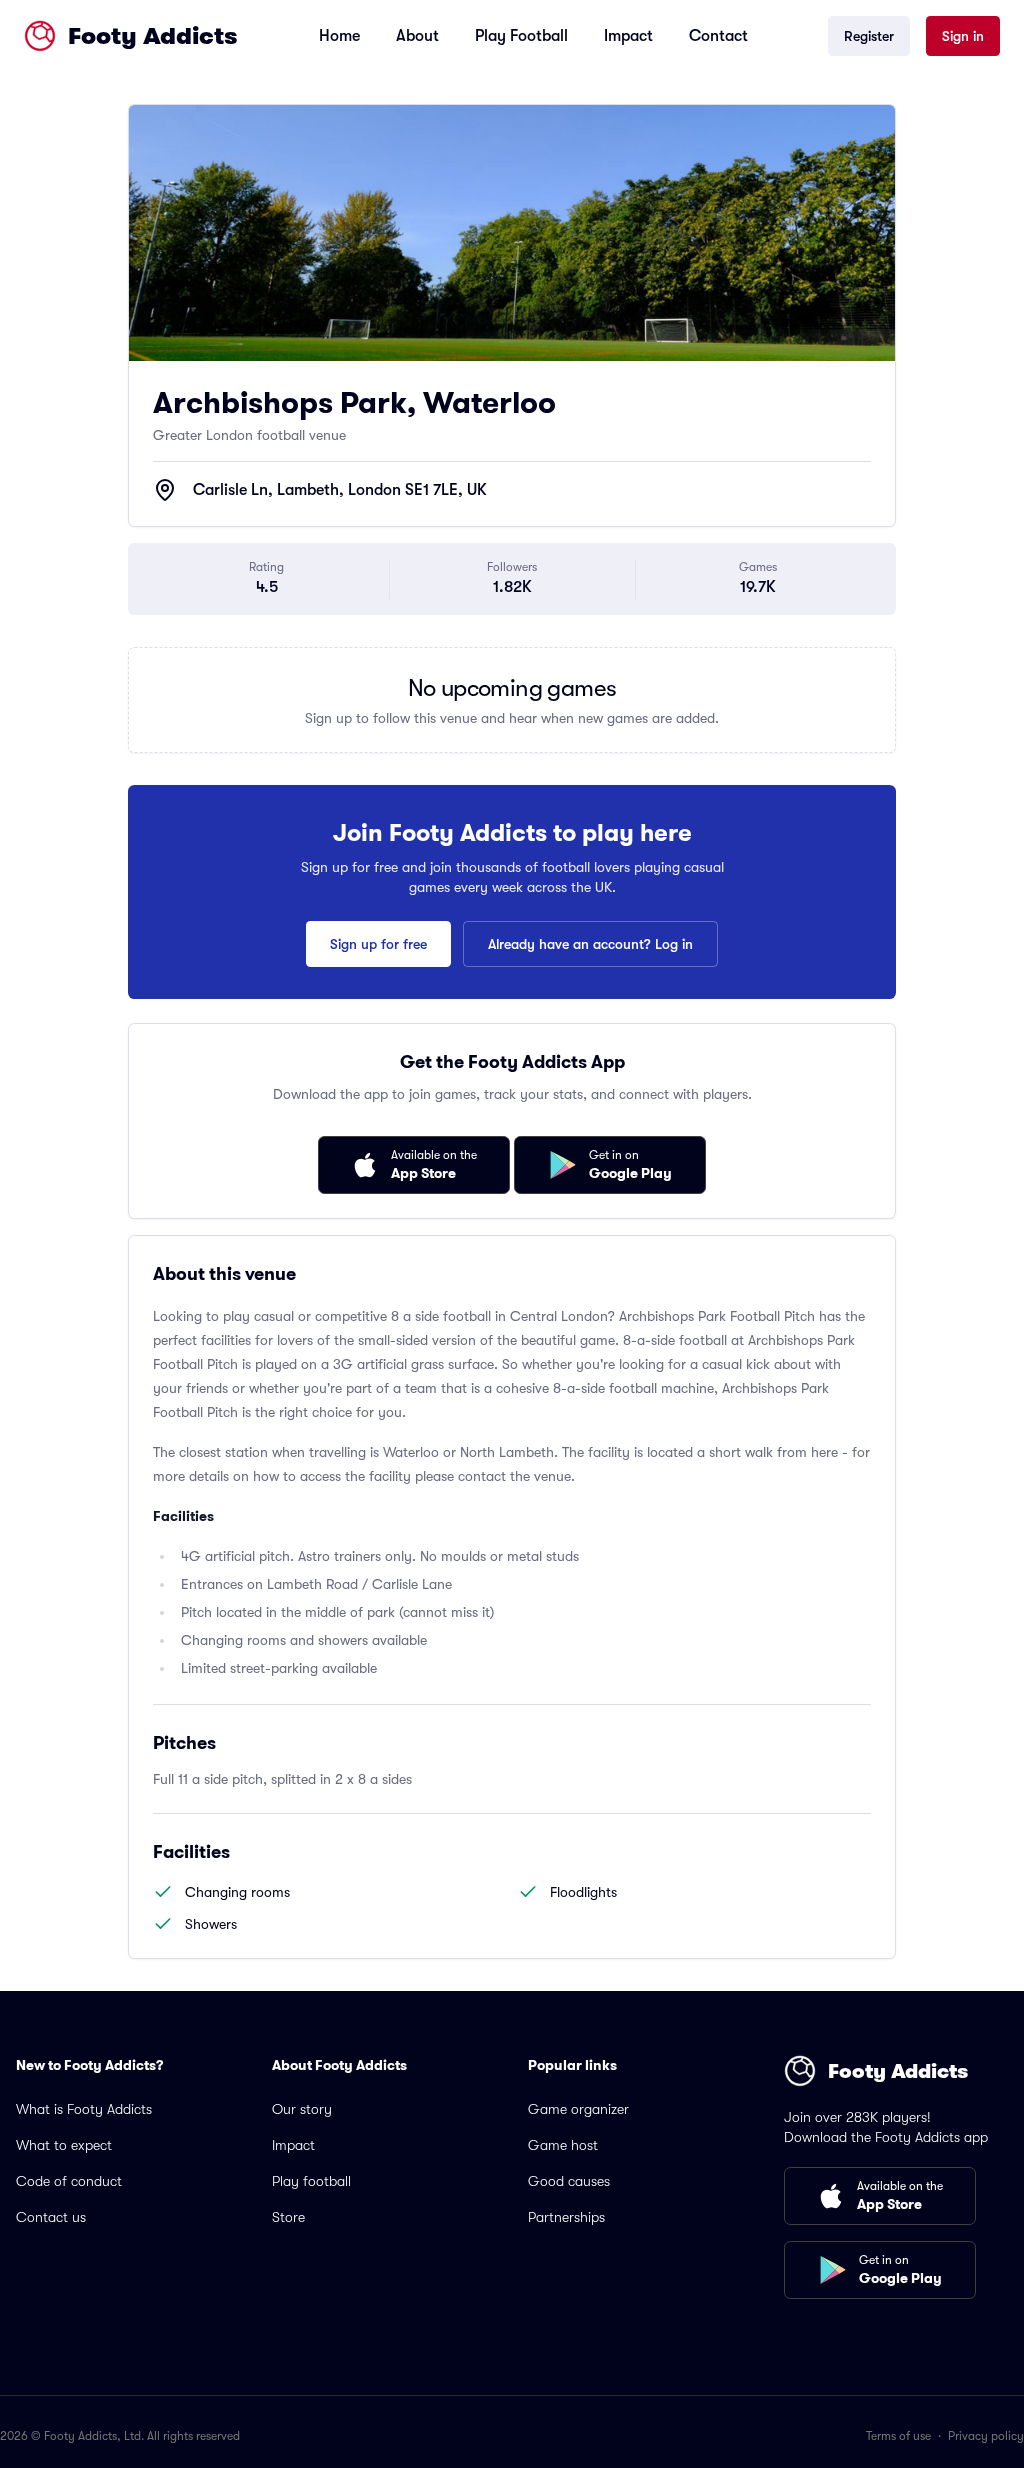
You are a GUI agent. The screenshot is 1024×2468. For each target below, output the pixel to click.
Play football (311, 2181)
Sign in (963, 36)
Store (288, 2217)
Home (339, 36)
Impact (628, 36)
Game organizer (578, 2109)
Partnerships (566, 2217)
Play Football (521, 36)
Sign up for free (378, 944)
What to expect (64, 2145)
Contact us (51, 2217)
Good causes (569, 2181)
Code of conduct (69, 2181)
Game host (563, 2145)
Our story (302, 2109)
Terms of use (898, 2436)
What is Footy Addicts (84, 2109)
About (417, 36)
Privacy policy (986, 2436)
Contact (718, 36)
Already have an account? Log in (590, 944)
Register (869, 36)
